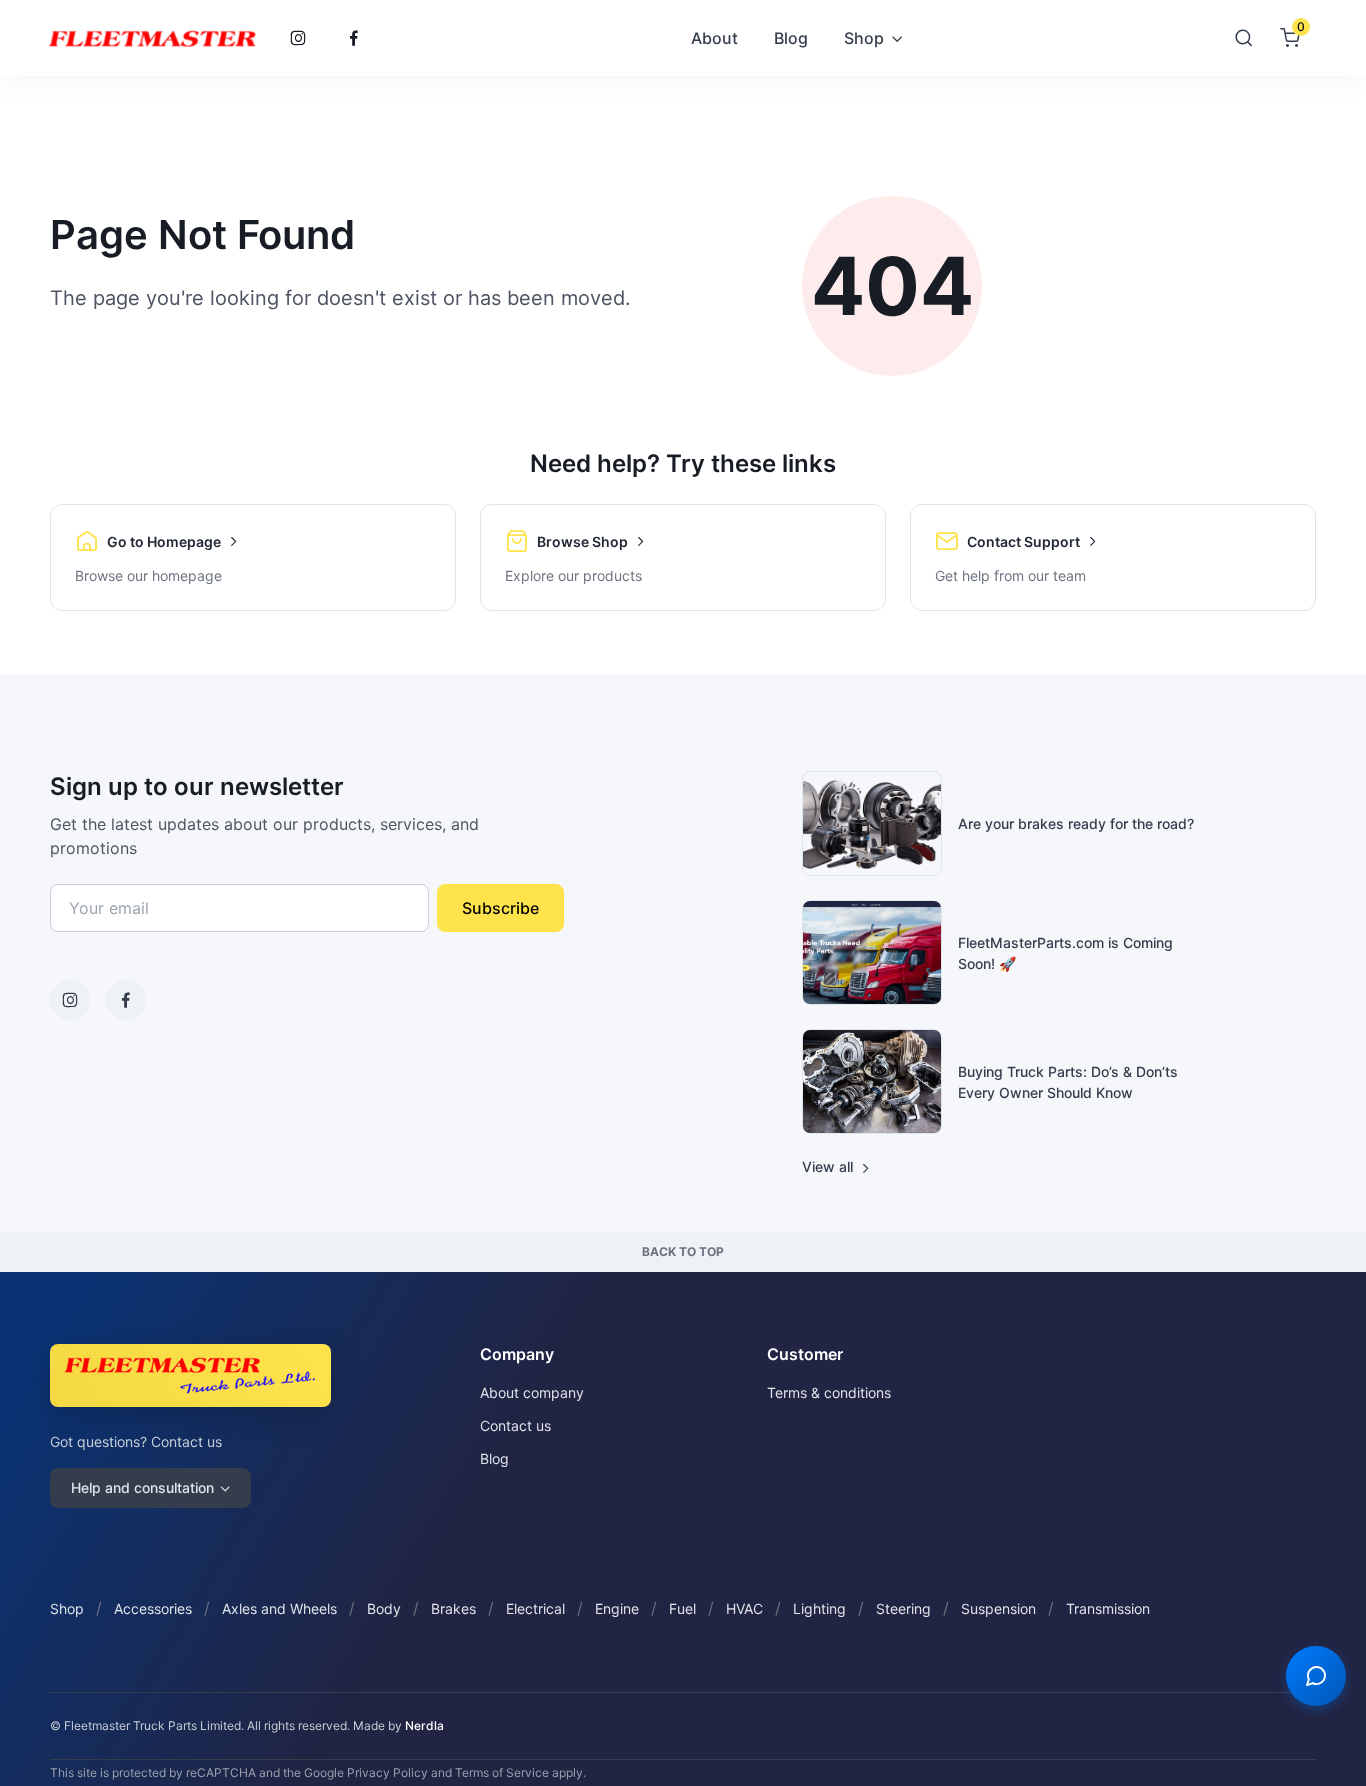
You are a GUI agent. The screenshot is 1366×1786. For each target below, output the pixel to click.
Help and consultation (142, 1487)
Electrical (535, 1608)
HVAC (744, 1608)
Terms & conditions (829, 1392)
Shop (67, 1608)
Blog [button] (791, 38)
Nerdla (424, 1725)
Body (384, 1608)
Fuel (682, 1608)
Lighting (819, 1608)
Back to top (683, 1251)
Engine (617, 1608)
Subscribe (500, 908)
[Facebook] (354, 38)
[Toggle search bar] (1244, 38)
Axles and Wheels (279, 1608)
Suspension (998, 1608)
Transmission (1108, 1608)
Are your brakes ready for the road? (1076, 823)
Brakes (453, 1608)
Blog (494, 1458)
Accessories (153, 1608)
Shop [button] (864, 38)
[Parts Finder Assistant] (1316, 1676)
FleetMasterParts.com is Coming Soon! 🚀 (1065, 953)
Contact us (515, 1425)
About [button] (714, 38)
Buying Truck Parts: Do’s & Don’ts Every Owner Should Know (1068, 1082)
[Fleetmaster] (152, 38)
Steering (903, 1608)
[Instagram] (298, 38)
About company (532, 1392)
